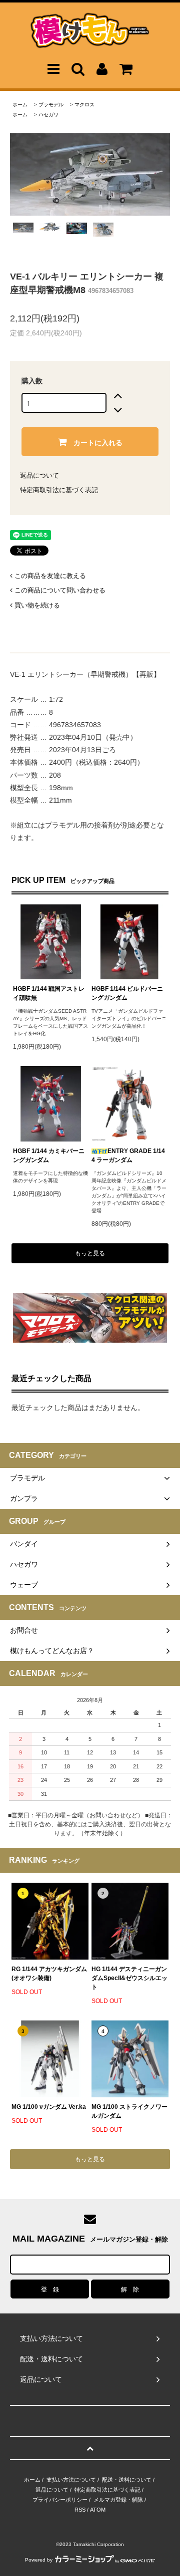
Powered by (39, 2560)
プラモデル (51, 105)
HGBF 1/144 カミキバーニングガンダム (49, 1155)
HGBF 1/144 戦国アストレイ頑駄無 (49, 993)
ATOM (98, 2510)
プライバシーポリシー (60, 2500)
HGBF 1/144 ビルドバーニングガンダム (127, 993)
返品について (39, 475)
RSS (80, 2510)
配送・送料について (127, 2480)
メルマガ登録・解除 (118, 2500)
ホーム (20, 105)
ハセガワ (48, 115)
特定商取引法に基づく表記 (59, 490)
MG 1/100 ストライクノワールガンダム (129, 2111)
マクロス (84, 105)
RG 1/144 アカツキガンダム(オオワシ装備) (49, 1974)
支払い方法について (71, 2480)
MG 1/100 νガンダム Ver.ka (49, 2107)
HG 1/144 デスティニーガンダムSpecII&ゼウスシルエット (129, 1978)
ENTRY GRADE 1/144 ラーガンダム (128, 1155)
